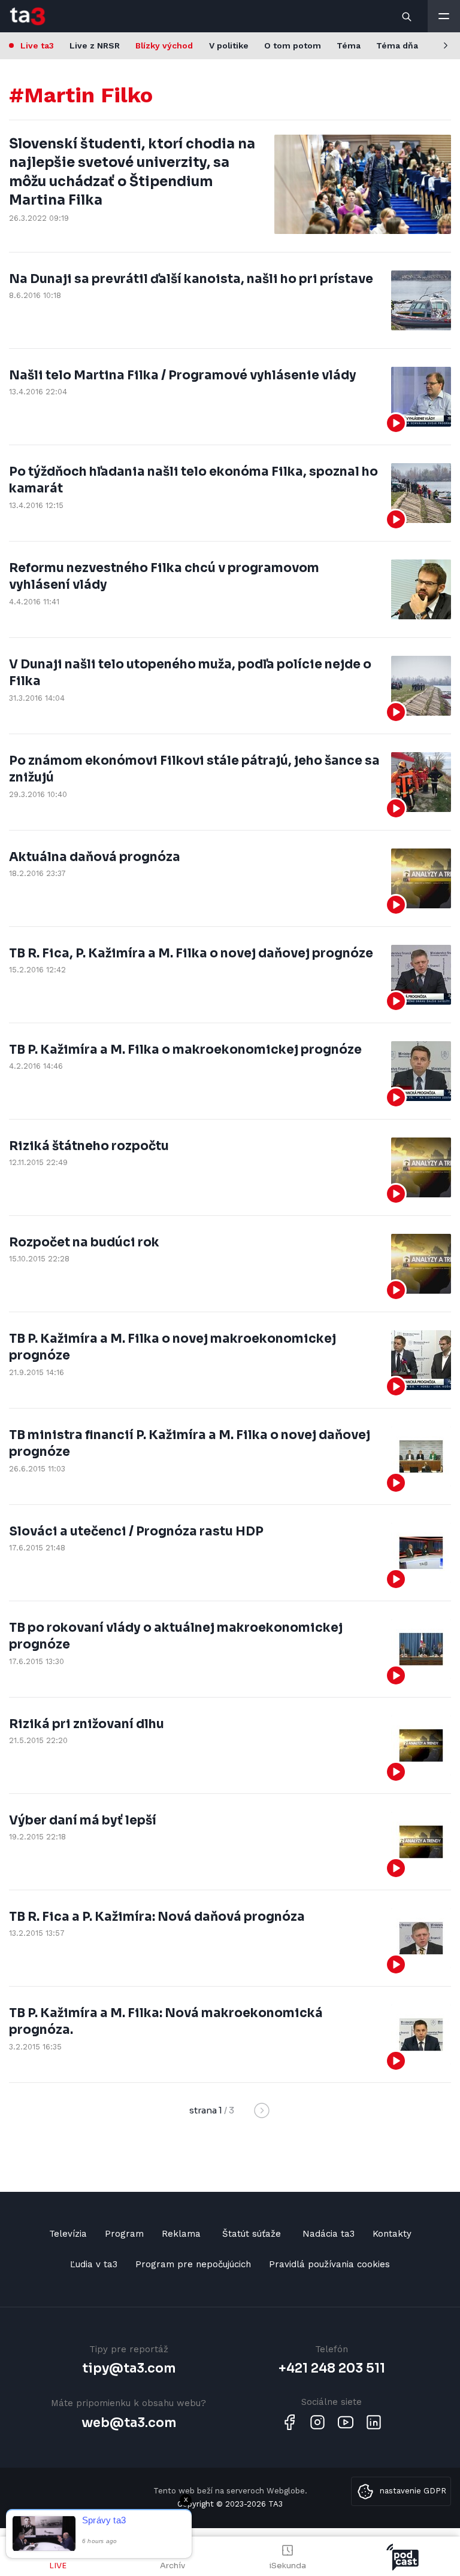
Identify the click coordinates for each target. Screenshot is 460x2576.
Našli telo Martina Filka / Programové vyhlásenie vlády (183, 375)
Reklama (181, 2234)
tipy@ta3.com (129, 2368)
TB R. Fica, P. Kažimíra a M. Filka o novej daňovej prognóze (191, 953)
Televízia (68, 2234)
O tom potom (293, 45)
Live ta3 (37, 45)
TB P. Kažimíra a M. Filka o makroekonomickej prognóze (185, 1050)
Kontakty (392, 2234)
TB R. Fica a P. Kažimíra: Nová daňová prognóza (157, 1917)
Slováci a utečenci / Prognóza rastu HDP (136, 1531)
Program (124, 2234)
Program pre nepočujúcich (193, 2264)
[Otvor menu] (444, 16)
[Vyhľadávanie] (407, 16)
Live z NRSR (95, 45)
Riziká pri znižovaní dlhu (87, 1724)
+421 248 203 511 (332, 2368)
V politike (229, 45)
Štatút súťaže (252, 2234)
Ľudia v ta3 (94, 2264)
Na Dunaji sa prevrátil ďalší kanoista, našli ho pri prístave (191, 279)
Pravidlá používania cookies (329, 2264)
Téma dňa (397, 45)
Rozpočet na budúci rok (84, 1242)
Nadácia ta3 (329, 2234)
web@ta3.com (129, 2423)
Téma (349, 45)
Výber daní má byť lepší (83, 1820)
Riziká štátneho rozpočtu (89, 1146)
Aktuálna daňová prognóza (95, 857)
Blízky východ (164, 45)
